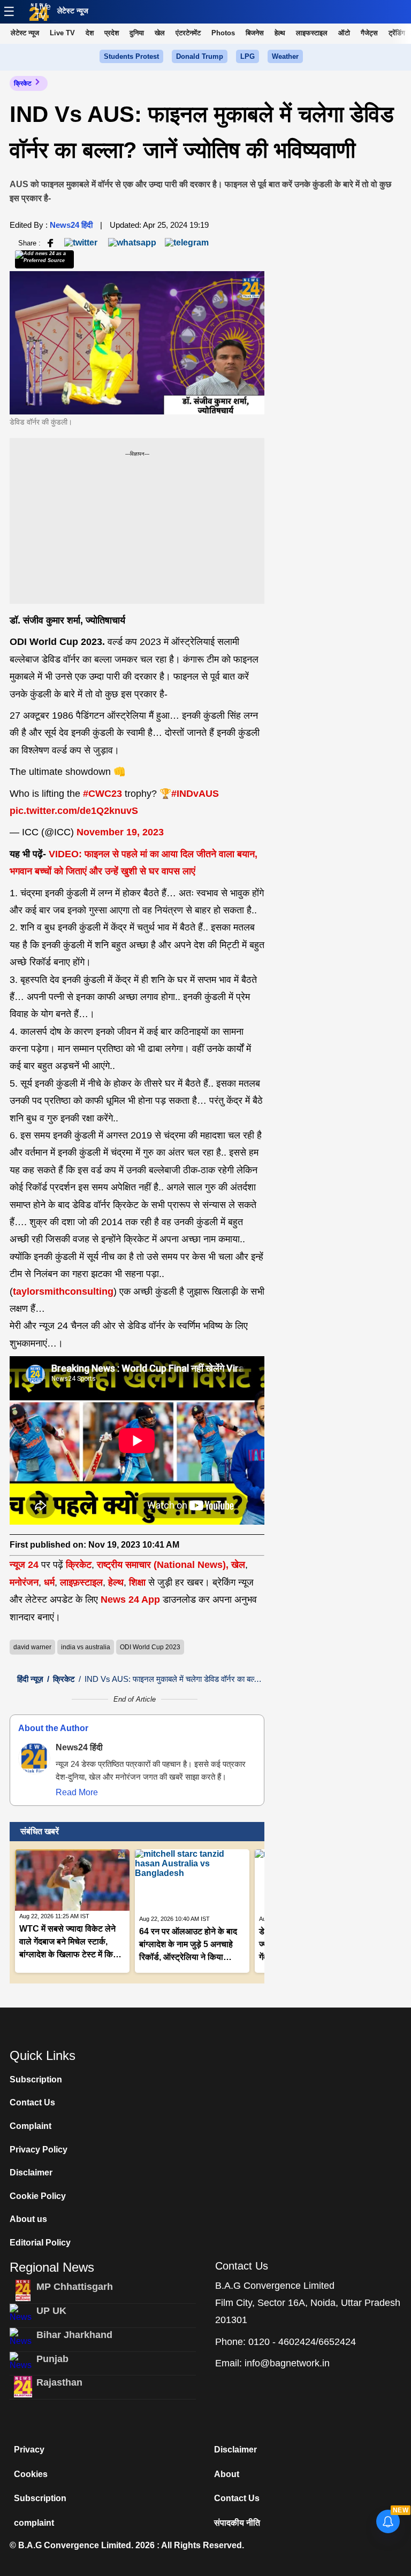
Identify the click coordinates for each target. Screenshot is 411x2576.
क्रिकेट (23, 83)
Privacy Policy (39, 2150)
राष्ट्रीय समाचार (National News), (163, 1565)
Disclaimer (31, 2173)
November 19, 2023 (120, 832)
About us (28, 2219)
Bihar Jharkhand (74, 2335)
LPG (248, 56)
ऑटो (344, 33)
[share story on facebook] (50, 243)
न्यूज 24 (25, 1565)
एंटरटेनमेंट (188, 33)
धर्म (49, 1582)
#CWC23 (102, 794)
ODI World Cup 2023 (150, 1647)
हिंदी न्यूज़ (30, 1679)
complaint (34, 2523)
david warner (32, 1647)
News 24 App (132, 1600)
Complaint (31, 2126)
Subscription (36, 2079)
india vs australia (86, 1647)
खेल (160, 33)
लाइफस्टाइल (312, 33)
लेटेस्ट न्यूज (73, 11)
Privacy (29, 2450)
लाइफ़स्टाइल (81, 1582)
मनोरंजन (24, 1582)
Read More (77, 1792)
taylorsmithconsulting (63, 1291)
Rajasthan (59, 2382)
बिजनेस (255, 33)
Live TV (43, 11)
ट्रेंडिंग (397, 33)
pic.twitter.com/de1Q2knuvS (74, 811)
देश (90, 33)
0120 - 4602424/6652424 (302, 2342)
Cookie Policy (38, 2196)
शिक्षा (137, 1582)
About (227, 2474)
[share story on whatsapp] (132, 243)
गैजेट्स (369, 33)
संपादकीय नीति (237, 2523)
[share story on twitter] (82, 243)
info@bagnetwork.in (287, 2363)
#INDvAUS (195, 794)
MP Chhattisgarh (75, 2287)
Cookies (31, 2474)
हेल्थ (280, 33)
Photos (223, 33)
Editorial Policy (40, 2243)
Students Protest (131, 56)
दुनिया (137, 33)
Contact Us (32, 2102)
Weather (285, 56)
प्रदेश (112, 33)
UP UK (51, 2311)
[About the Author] (34, 1758)
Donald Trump (200, 56)
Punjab (52, 2359)
